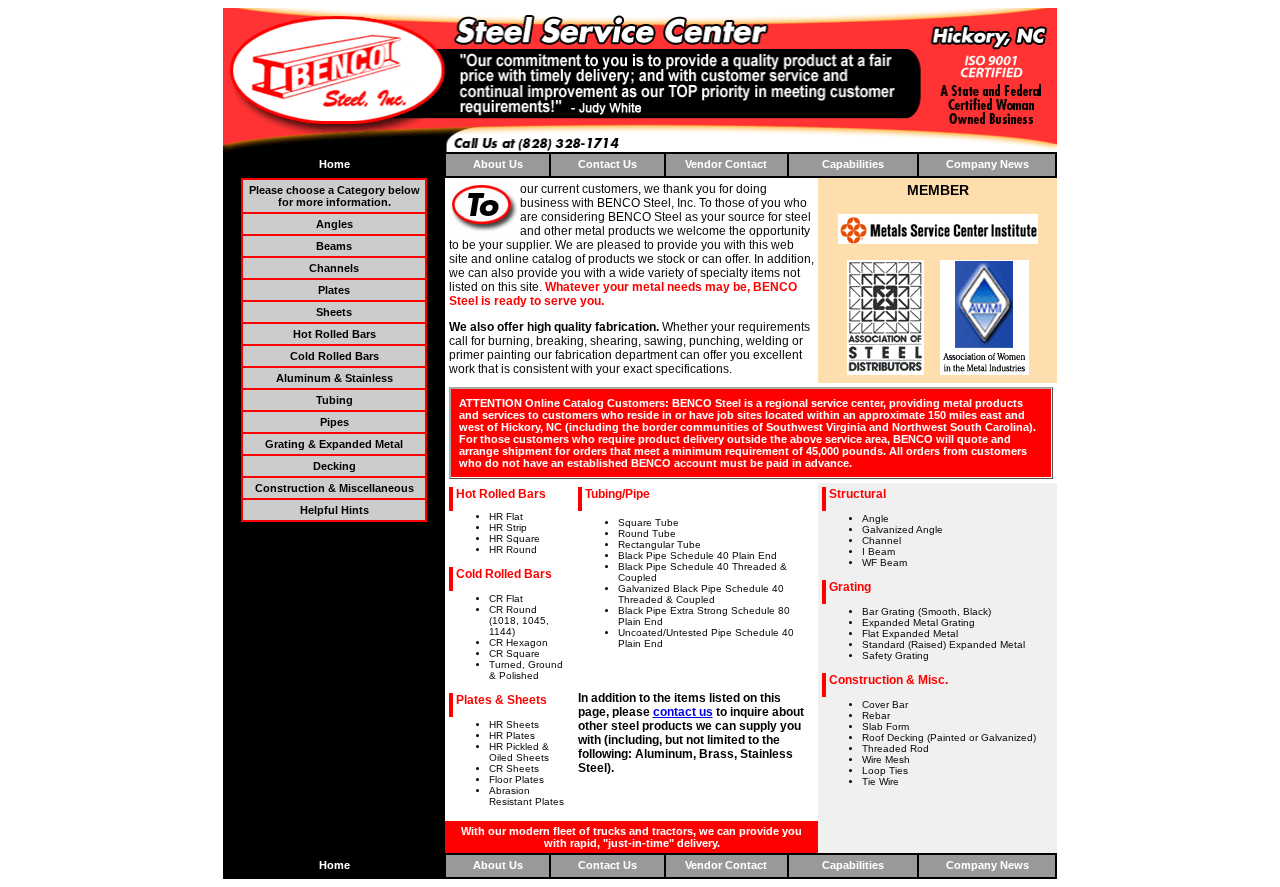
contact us (683, 712)
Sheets (334, 312)
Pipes (334, 422)
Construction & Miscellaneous (334, 488)
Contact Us (607, 164)
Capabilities (853, 164)
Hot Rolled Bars (334, 334)
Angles (334, 224)
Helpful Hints (334, 510)
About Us (498, 164)
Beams (334, 246)
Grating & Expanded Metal (334, 444)
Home (334, 164)
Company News (987, 164)
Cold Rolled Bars (334, 356)
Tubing (334, 400)
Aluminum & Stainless (334, 378)
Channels (334, 268)
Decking (334, 466)
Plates (334, 290)
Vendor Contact (726, 164)
